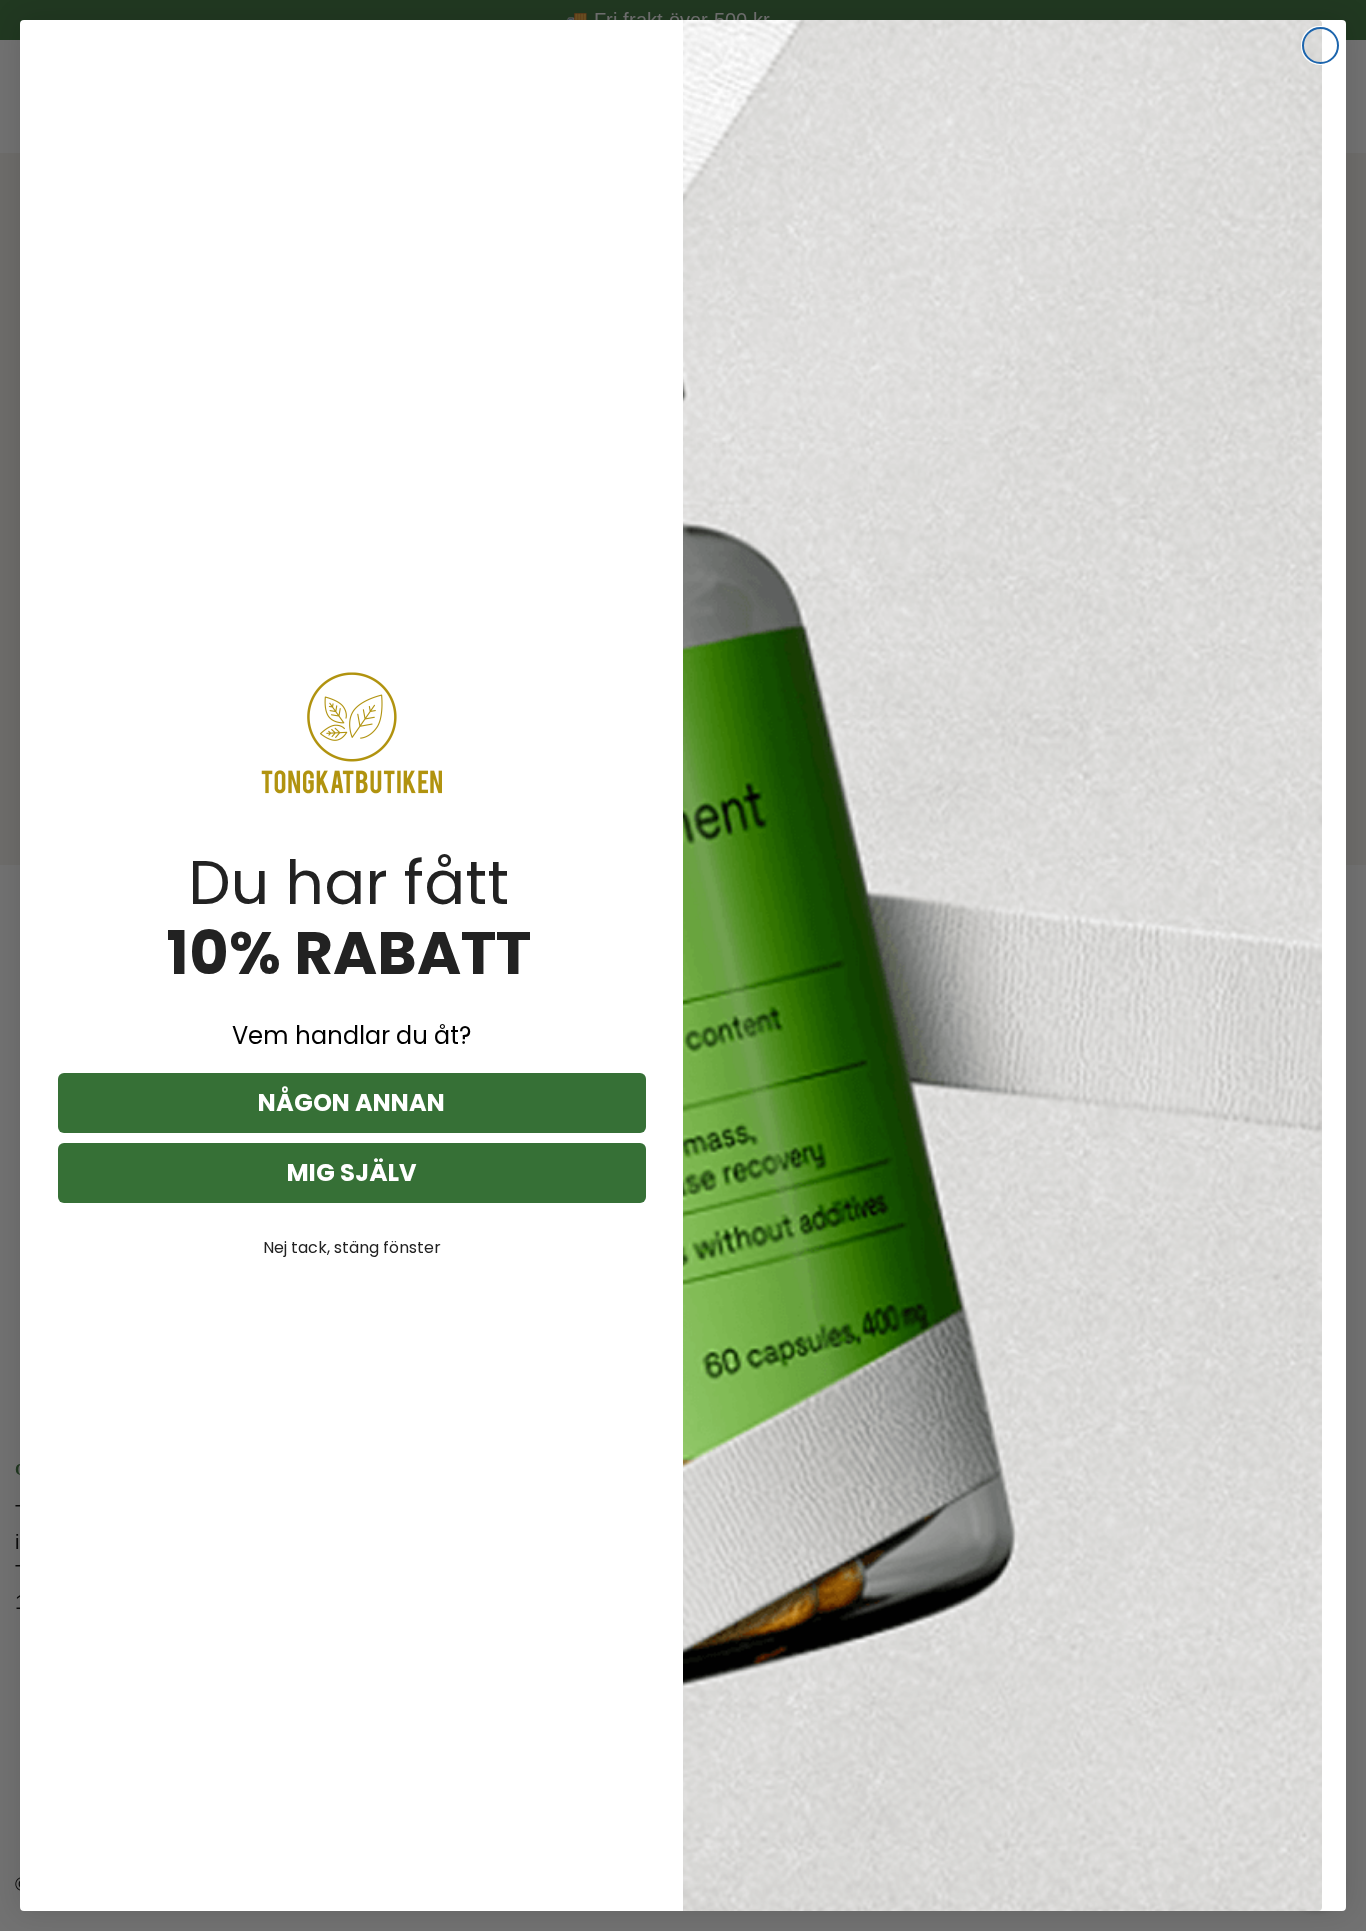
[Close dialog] (1320, 45)
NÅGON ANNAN (351, 1102)
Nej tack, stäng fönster (352, 1247)
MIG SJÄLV (352, 1172)
